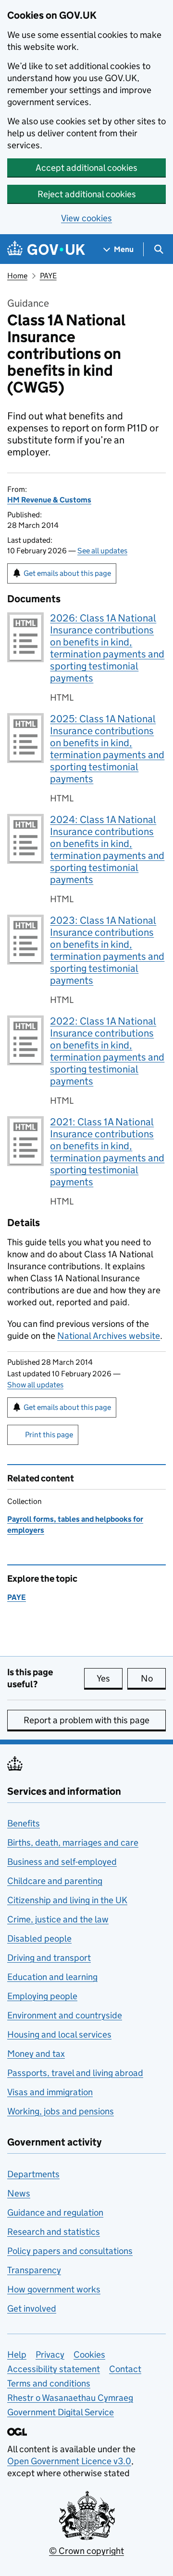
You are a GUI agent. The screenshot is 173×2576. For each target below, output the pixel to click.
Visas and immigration (50, 2092)
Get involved (32, 2308)
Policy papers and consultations (70, 2251)
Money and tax (36, 2054)
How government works (54, 2289)
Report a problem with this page (86, 1720)
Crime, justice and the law (58, 1919)
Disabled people (39, 1938)
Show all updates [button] (35, 1385)
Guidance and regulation (55, 2212)
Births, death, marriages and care (73, 1843)
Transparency (34, 2270)
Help (17, 2355)
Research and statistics (54, 2232)
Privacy (50, 2355)
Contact (125, 2369)
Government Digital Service (61, 2412)
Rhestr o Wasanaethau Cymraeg (70, 2398)
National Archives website (109, 1336)
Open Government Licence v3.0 (69, 2461)
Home (17, 276)
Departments (33, 2174)
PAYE (48, 276)
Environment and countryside (65, 2015)
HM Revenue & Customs (49, 500)
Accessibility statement (54, 2369)
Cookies (89, 2355)
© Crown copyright (86, 2551)
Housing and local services (59, 2034)
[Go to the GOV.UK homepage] (46, 249)
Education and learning (52, 1977)
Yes (110, 1678)
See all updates (102, 551)
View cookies (86, 218)
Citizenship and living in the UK (67, 1900)
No (153, 1678)
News (19, 2193)
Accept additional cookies (86, 168)
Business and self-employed (62, 1862)
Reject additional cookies (87, 194)
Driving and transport (49, 1958)
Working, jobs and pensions (61, 2111)
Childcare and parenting (55, 1881)
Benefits (24, 1823)
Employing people (42, 1996)
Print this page (49, 1435)
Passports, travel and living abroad (75, 2073)
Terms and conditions (49, 2383)
